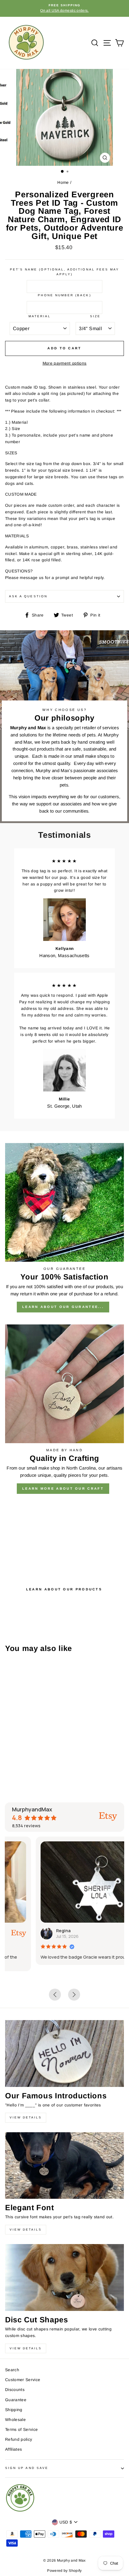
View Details (26, 2117)
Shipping (14, 2410)
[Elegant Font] (64, 2166)
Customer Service (23, 2380)
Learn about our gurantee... (63, 1307)
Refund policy (19, 2439)
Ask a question (28, 596)
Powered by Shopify (64, 2571)
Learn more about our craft (63, 1488)
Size (95, 316)
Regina (32, 1931)
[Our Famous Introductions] (64, 2054)
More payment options (65, 363)
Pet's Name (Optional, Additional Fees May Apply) (64, 272)
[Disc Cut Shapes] (64, 2278)
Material (40, 316)
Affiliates (13, 2449)
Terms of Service (21, 2430)
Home (63, 182)
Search (12, 2370)
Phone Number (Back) (64, 295)
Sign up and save (27, 2468)
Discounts (15, 2390)
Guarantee (16, 2400)
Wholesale (15, 2420)
